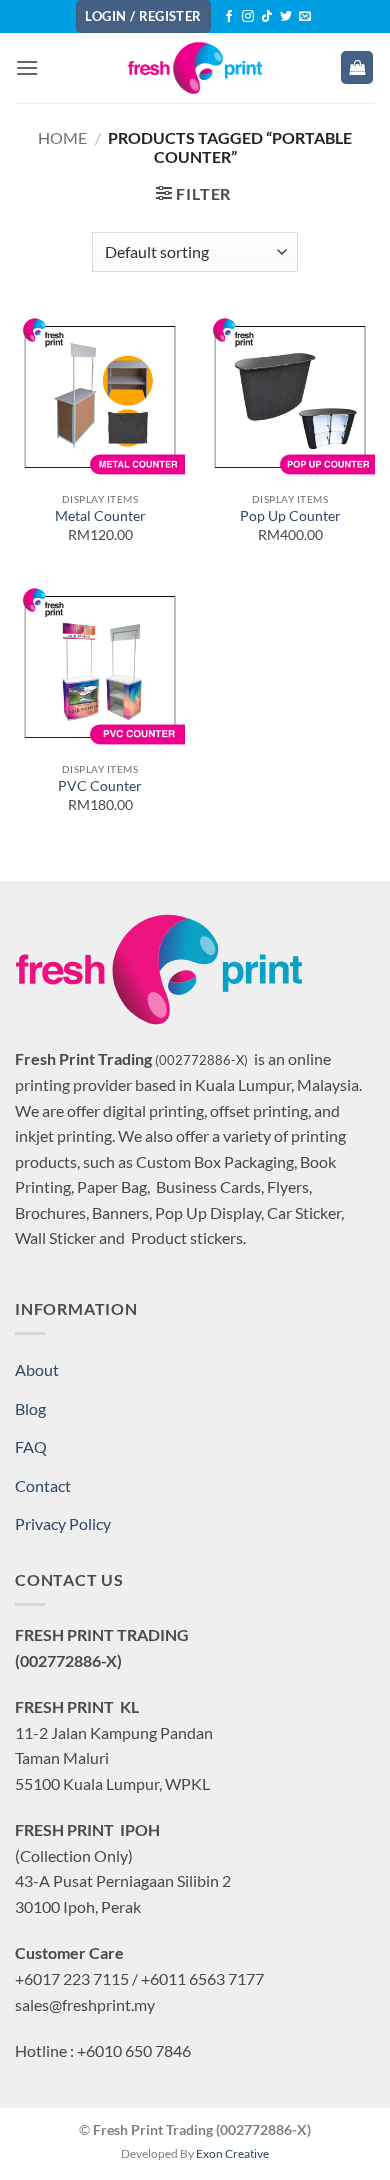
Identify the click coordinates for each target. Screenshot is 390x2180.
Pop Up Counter (290, 516)
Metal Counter (100, 516)
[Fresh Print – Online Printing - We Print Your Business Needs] (195, 68)
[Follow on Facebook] (229, 17)
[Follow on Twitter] (286, 17)
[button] (27, 67)
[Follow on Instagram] (248, 17)
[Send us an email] (305, 17)
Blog (30, 1408)
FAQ (31, 1446)
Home (62, 137)
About (37, 1369)
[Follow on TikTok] (267, 17)
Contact (43, 1485)
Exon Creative (232, 2153)
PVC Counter (100, 786)
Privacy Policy (63, 1523)
